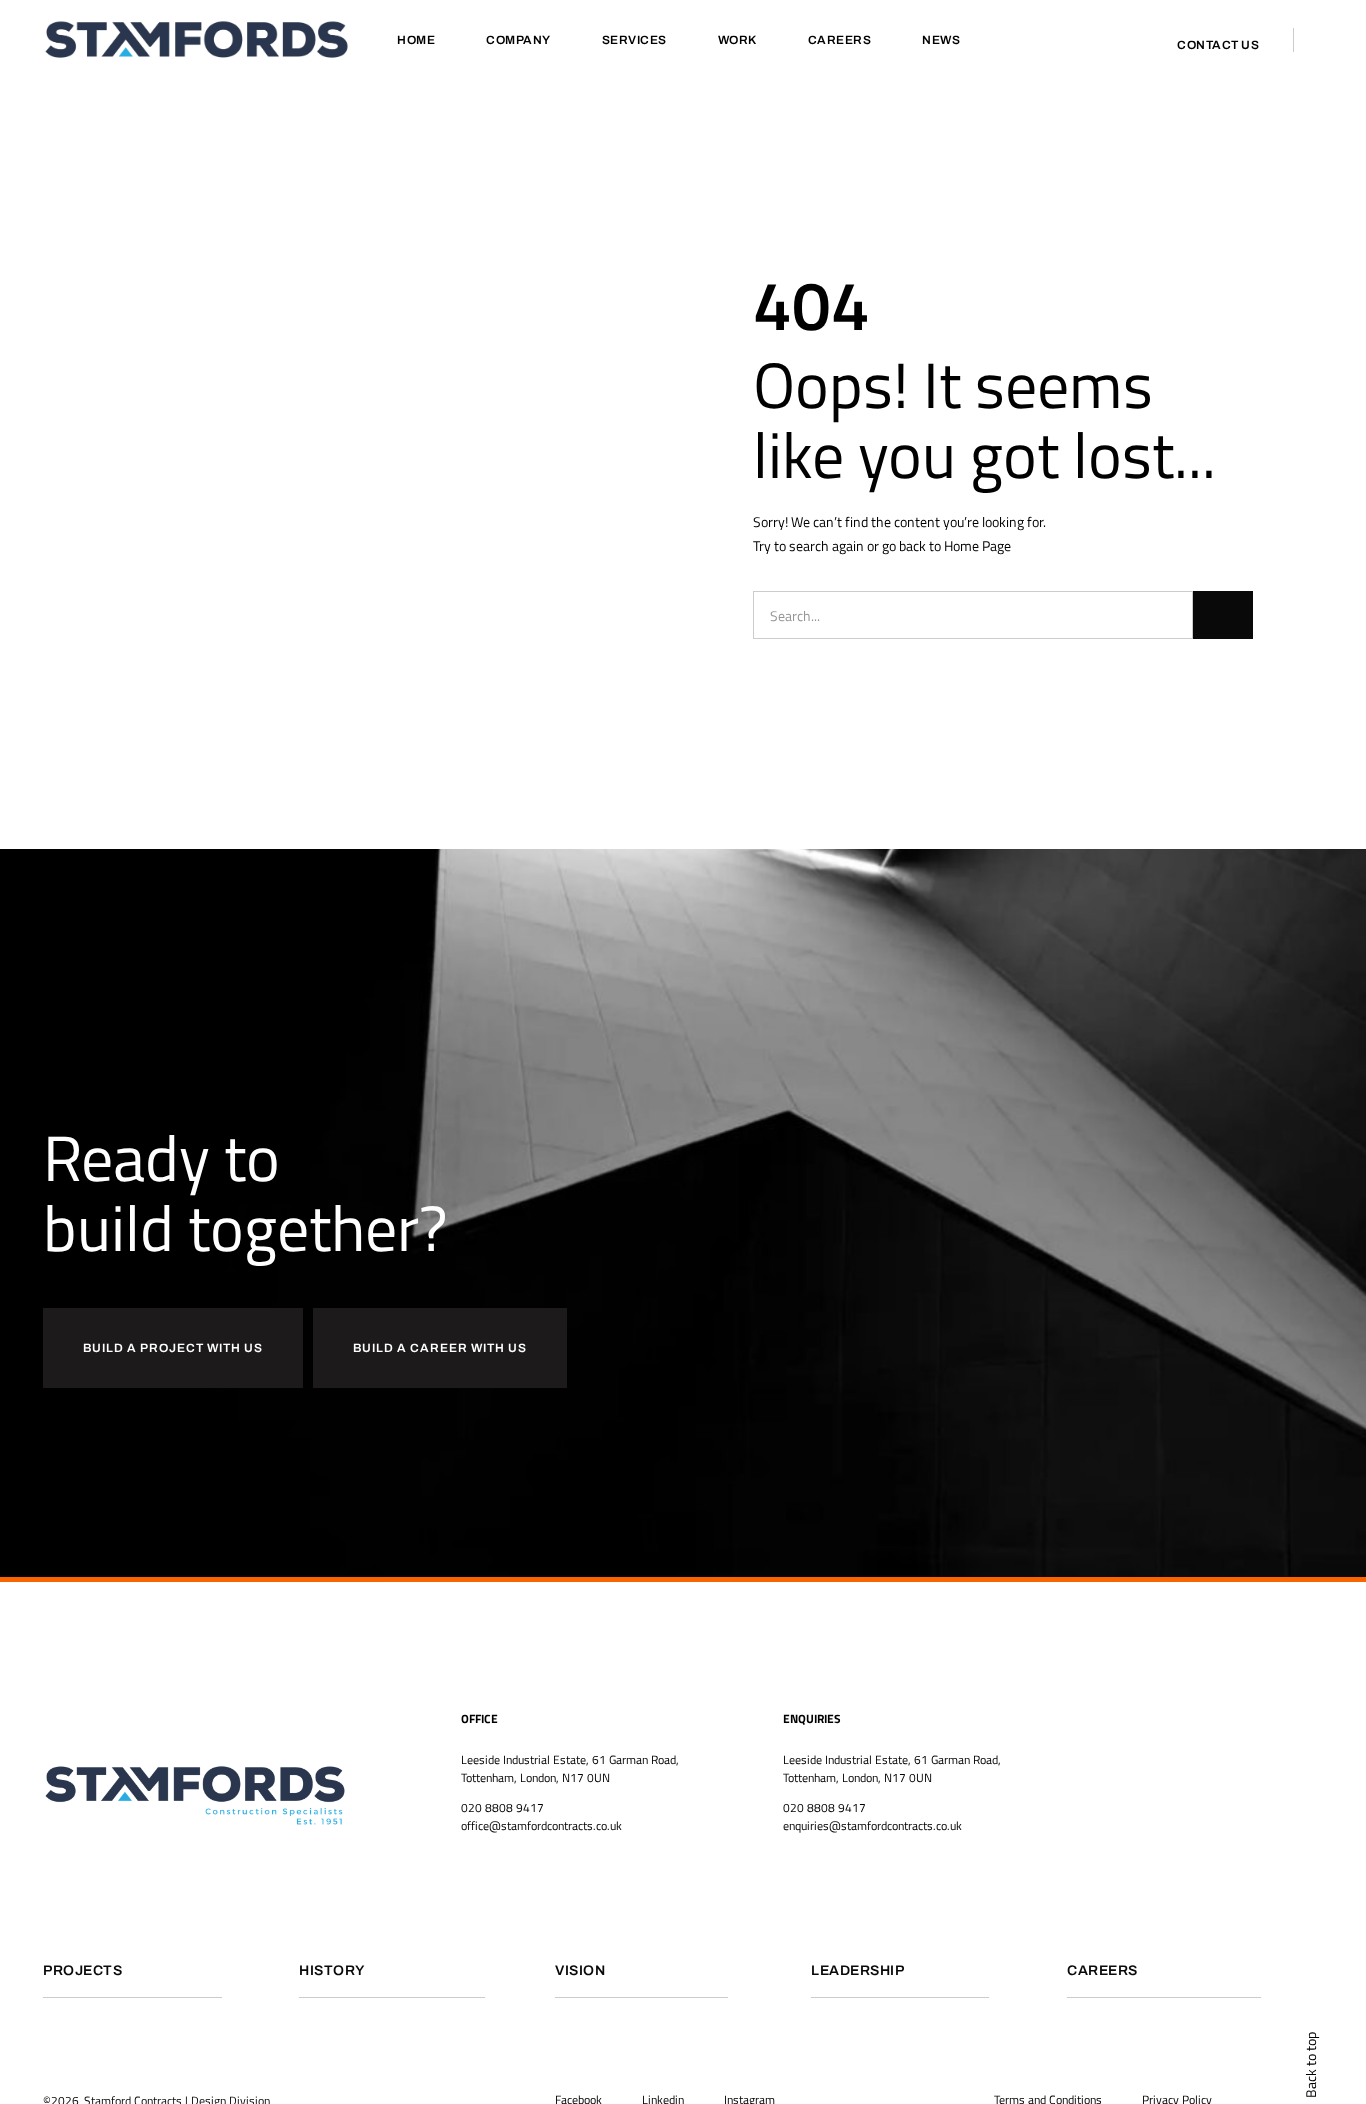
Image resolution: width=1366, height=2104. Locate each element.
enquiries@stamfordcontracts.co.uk (872, 1825)
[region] (260, 1930)
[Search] (1223, 615)
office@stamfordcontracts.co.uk (541, 1825)
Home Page (977, 545)
